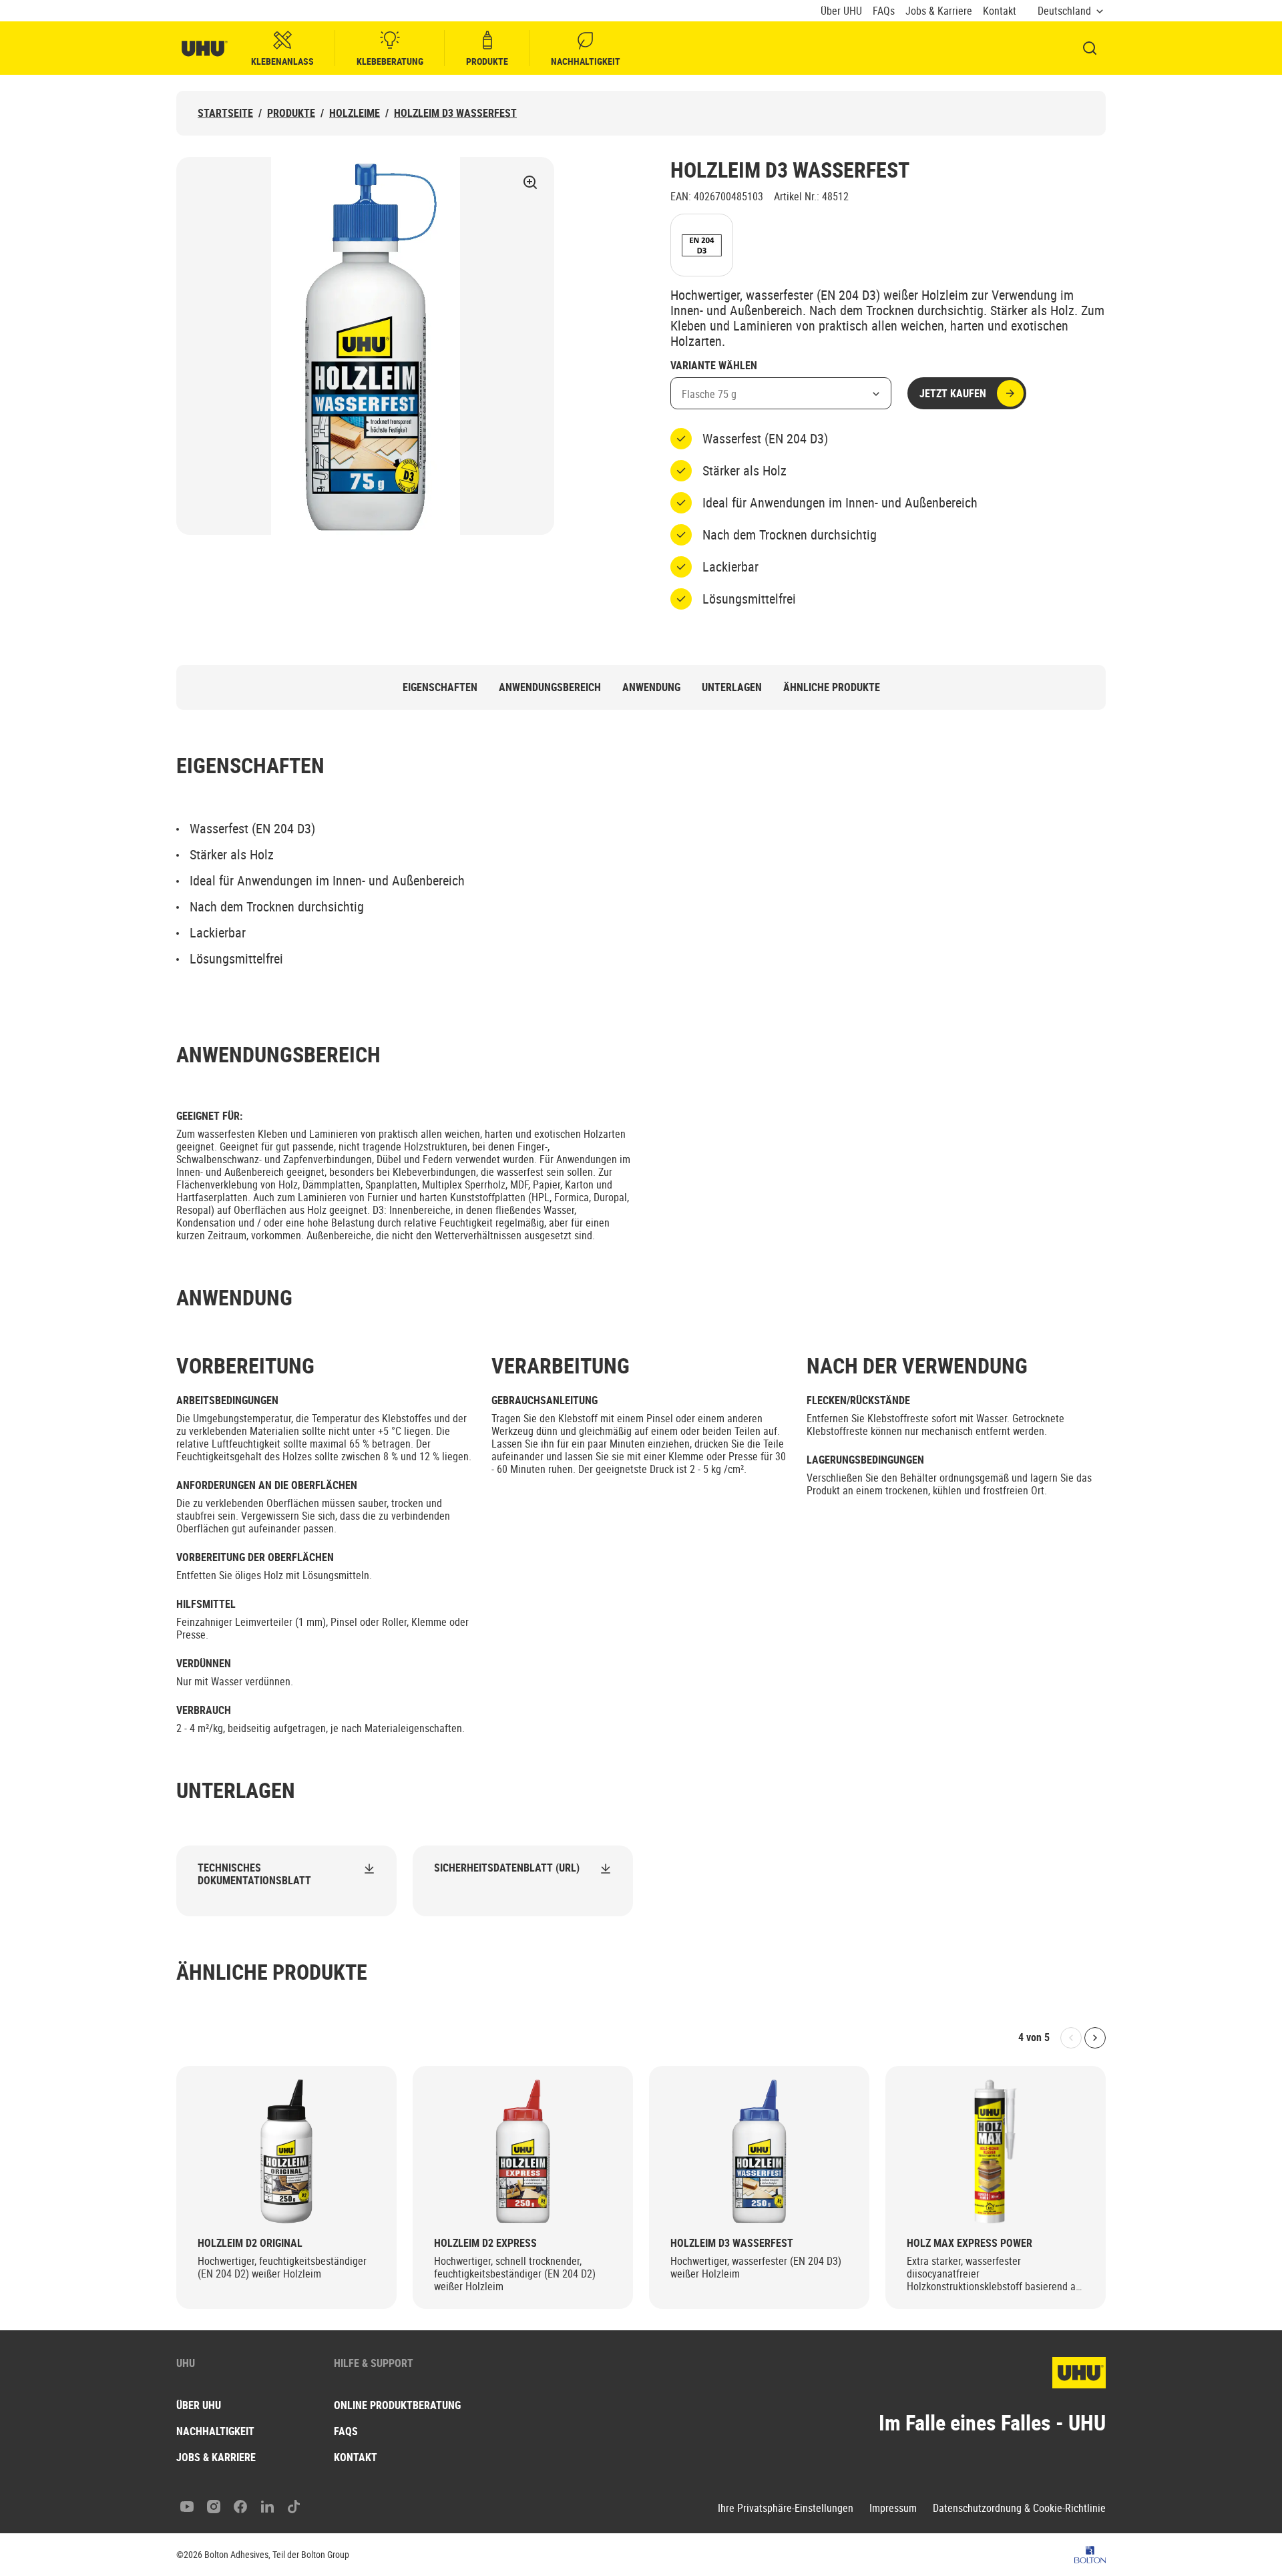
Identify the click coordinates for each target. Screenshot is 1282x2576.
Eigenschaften (440, 687)
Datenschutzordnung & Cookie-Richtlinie (1019, 2508)
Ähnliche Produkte (832, 687)
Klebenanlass (282, 61)
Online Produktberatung (397, 2405)
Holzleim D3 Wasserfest (455, 113)
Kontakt (1000, 11)
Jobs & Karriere (939, 11)
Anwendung (651, 687)
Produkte (487, 61)
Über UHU (841, 11)
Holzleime (355, 113)
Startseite (225, 113)
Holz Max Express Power (970, 2243)
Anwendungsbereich (550, 687)
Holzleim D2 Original (250, 2243)
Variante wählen (714, 366)
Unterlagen (732, 687)
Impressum (893, 2508)
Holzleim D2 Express (485, 2243)
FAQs (884, 11)
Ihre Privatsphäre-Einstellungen (786, 2508)
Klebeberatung (390, 61)
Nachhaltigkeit (586, 61)
